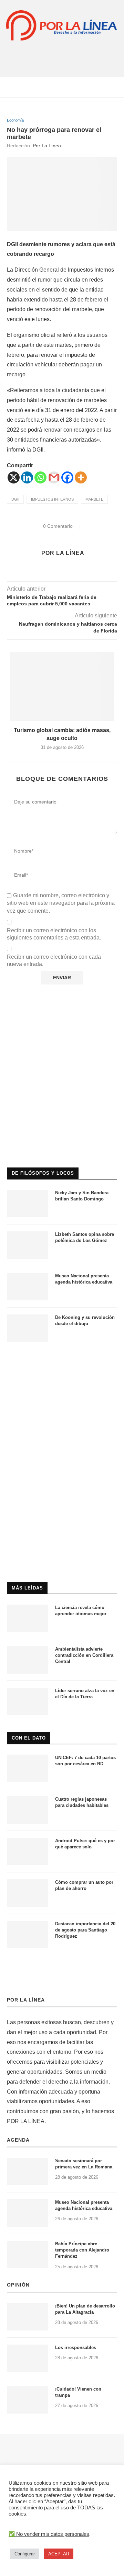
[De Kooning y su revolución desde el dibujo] (28, 1328)
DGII (15, 499)
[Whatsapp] (40, 477)
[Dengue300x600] (62, 1362)
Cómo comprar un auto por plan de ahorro (84, 1885)
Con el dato (29, 1738)
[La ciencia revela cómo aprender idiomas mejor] (28, 1618)
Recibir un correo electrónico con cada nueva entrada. (54, 960)
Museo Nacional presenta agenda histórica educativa (84, 1279)
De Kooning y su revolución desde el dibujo (85, 1320)
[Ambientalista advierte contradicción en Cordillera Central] (28, 1660)
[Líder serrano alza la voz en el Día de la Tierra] (28, 1701)
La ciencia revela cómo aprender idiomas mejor (81, 1611)
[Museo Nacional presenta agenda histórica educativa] (28, 1287)
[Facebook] (67, 477)
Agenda (18, 2140)
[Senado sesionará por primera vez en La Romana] (28, 2172)
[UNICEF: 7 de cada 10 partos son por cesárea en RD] (28, 1768)
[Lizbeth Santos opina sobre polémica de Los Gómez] (28, 1245)
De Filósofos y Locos (43, 1173)
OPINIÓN (18, 2285)
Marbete (94, 499)
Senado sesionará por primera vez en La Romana (84, 2164)
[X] (14, 477)
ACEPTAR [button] (59, 2554)
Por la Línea (47, 146)
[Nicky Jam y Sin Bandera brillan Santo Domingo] (28, 1204)
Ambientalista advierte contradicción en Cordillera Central (84, 1655)
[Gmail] (54, 477)
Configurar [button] (25, 2554)
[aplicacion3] (62, 1008)
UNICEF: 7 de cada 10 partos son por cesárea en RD (85, 1761)
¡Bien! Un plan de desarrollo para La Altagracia (85, 2309)
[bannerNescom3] (62, 55)
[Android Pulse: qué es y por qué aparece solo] (28, 1851)
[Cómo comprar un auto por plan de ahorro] (28, 1893)
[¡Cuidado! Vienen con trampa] (28, 2400)
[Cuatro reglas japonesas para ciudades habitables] (28, 1810)
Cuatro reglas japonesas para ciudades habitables (82, 1802)
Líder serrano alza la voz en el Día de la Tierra (85, 1694)
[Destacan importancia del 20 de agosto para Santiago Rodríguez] (28, 1935)
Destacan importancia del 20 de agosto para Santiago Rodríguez (85, 1930)
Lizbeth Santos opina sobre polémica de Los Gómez (85, 1237)
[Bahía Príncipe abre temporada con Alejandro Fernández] (28, 2255)
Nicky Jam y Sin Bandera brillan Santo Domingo (82, 1196)
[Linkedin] (27, 477)
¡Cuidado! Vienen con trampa (78, 2392)
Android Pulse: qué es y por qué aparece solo (85, 1844)
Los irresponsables (76, 2347)
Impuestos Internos (52, 499)
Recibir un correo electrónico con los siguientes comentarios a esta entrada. (54, 934)
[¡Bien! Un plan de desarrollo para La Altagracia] (28, 2317)
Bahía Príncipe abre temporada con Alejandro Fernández (82, 2250)
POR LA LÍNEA (26, 2000)
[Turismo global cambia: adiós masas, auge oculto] (62, 686)
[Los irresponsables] (28, 2358)
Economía (15, 120)
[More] (81, 477)
